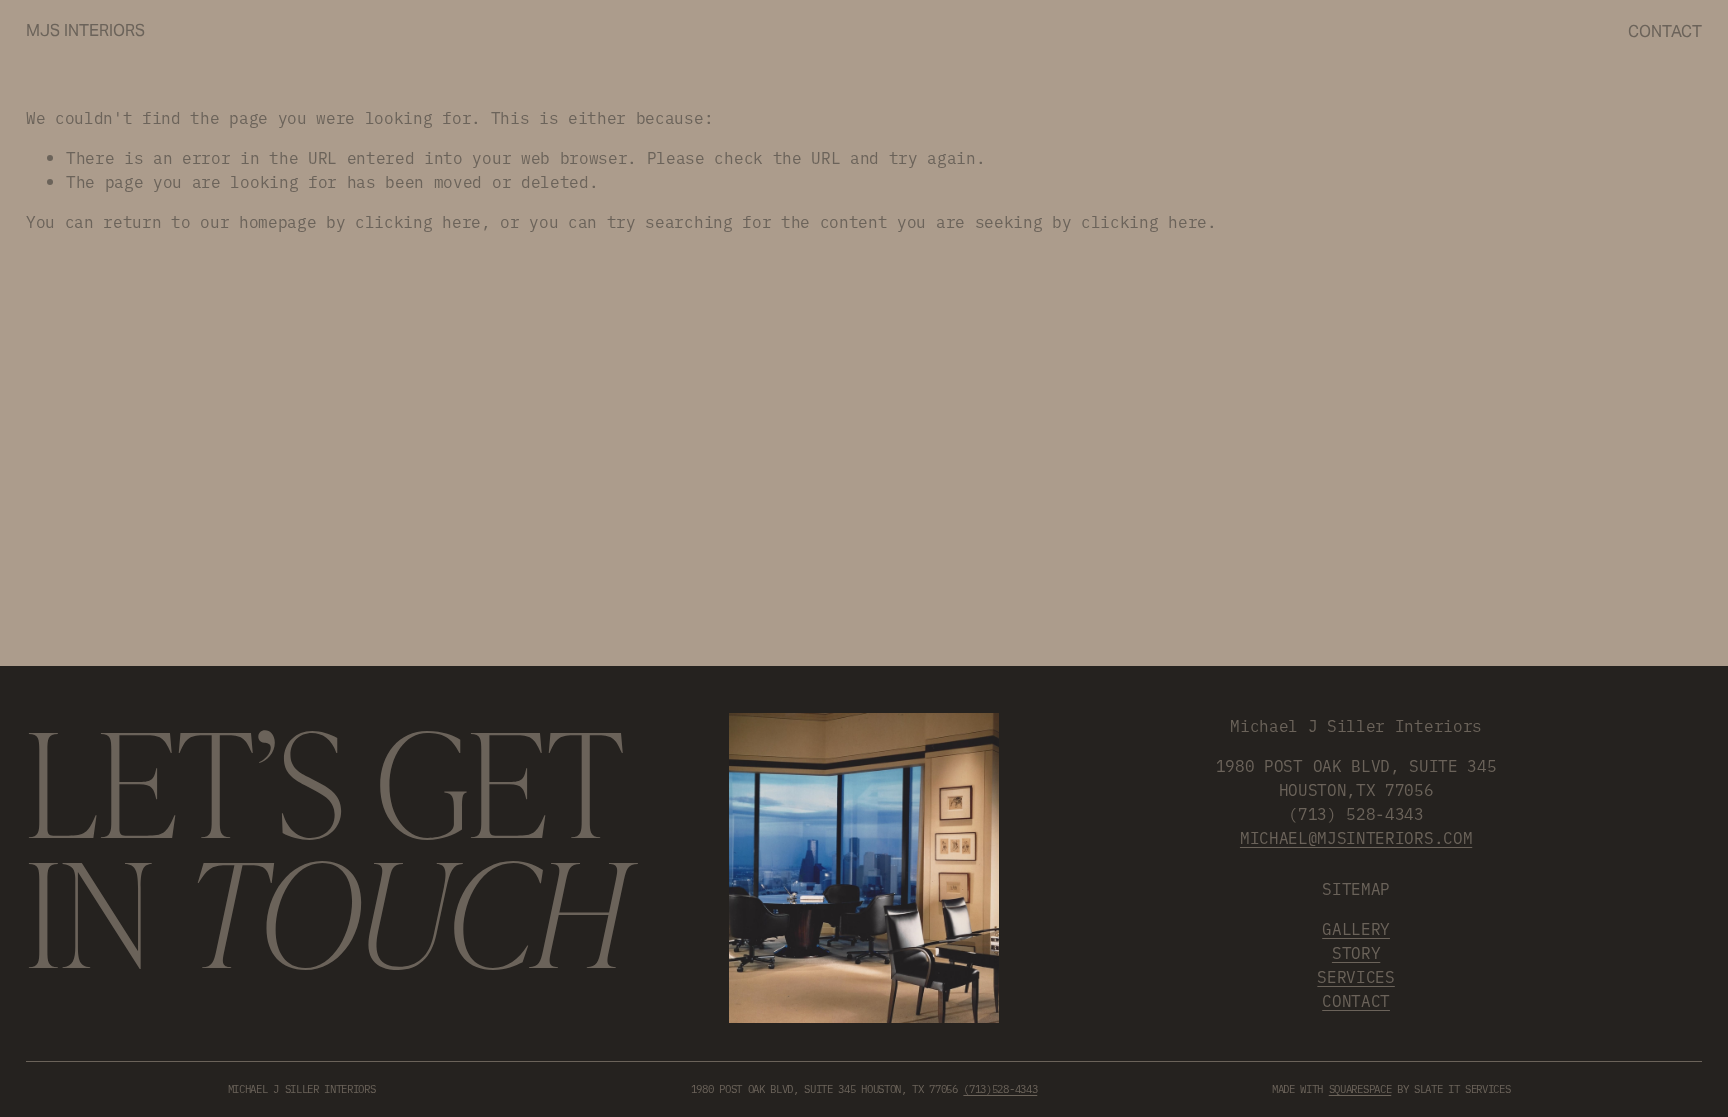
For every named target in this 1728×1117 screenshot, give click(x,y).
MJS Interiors (85, 30)
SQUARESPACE (1360, 1088)
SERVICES (1355, 976)
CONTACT (1356, 1000)
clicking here (418, 221)
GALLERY (1356, 928)
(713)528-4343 (1000, 1088)
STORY (1356, 952)
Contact (1665, 31)
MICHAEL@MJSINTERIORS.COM (1356, 837)
